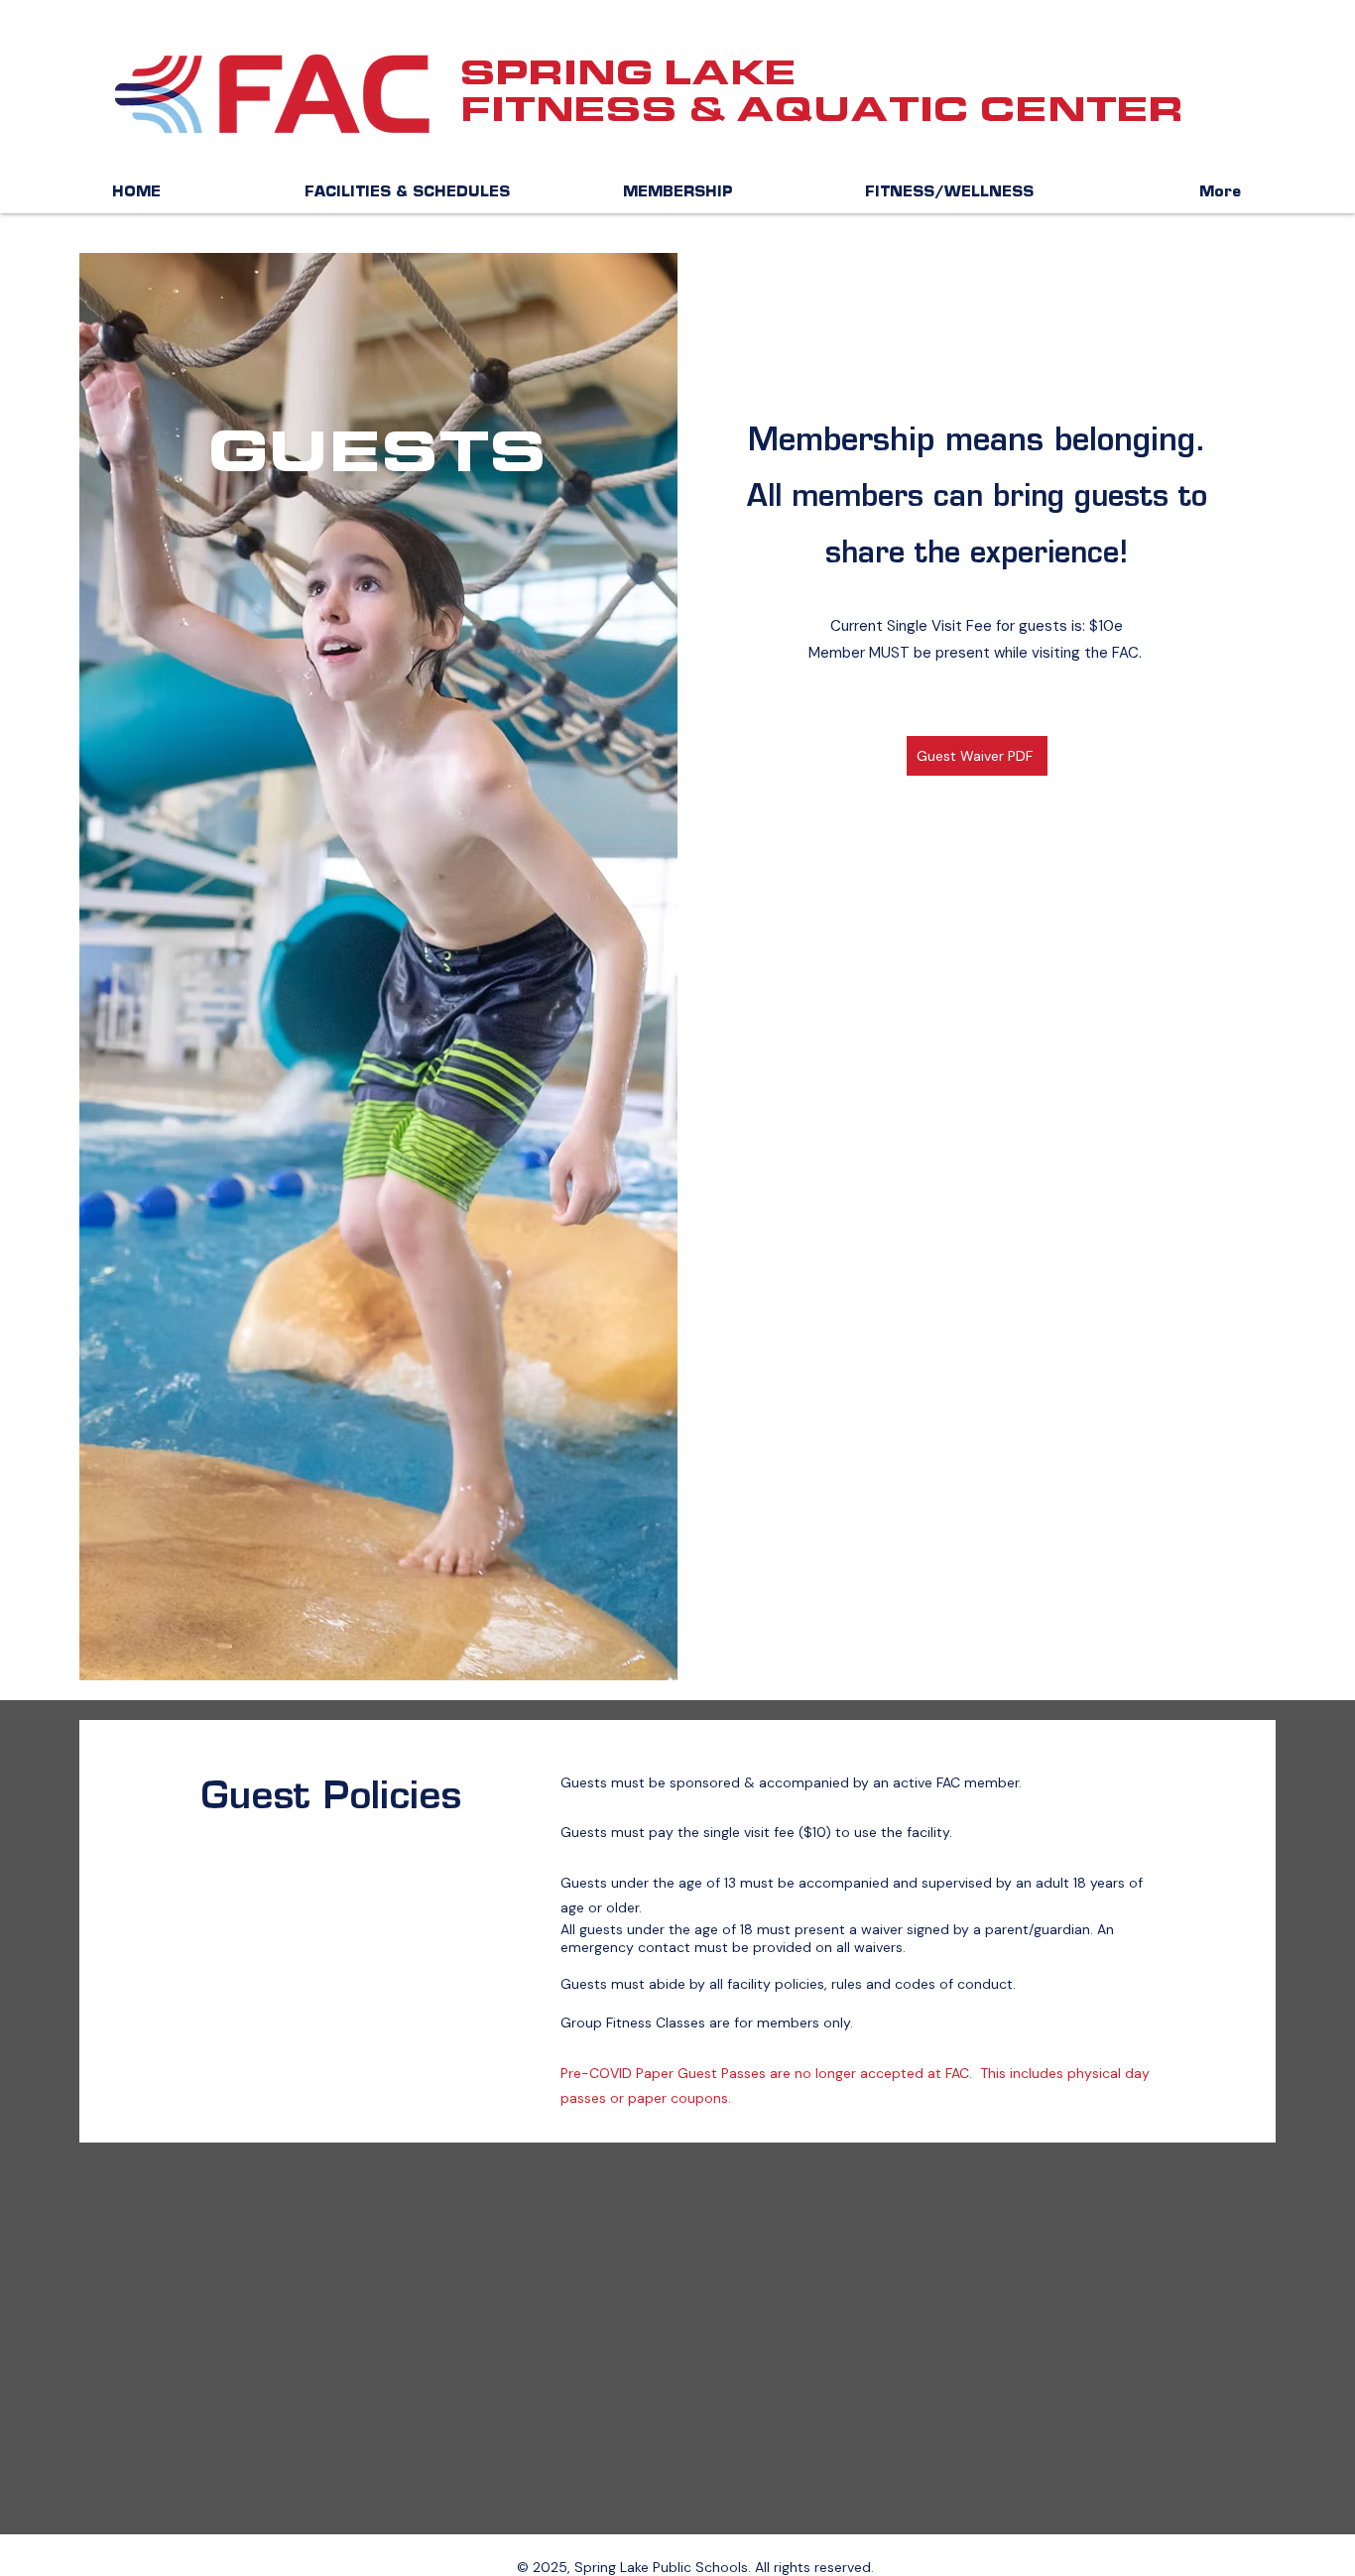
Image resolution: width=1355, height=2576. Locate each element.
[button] (407, 193)
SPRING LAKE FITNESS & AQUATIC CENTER (822, 91)
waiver (882, 1929)
